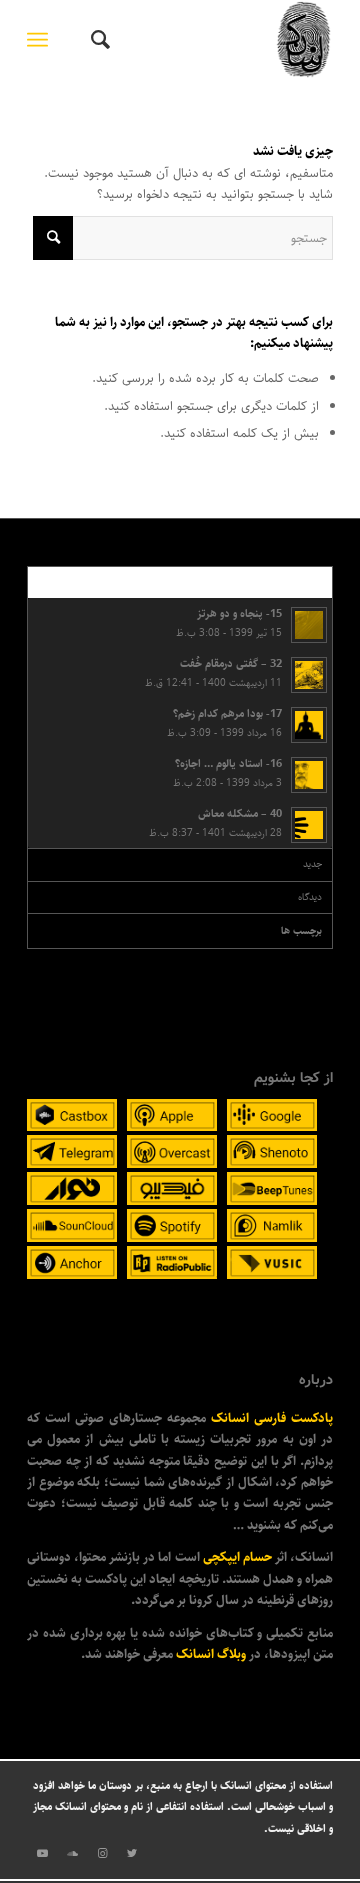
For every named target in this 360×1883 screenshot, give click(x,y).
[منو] (41, 40)
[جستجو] (97, 40)
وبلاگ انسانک (211, 1654)
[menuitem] (97, 40)
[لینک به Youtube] (42, 1854)
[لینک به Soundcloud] (72, 1854)
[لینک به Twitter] (132, 1854)
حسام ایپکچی (237, 1557)
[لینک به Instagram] (102, 1854)
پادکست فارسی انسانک (272, 1418)
